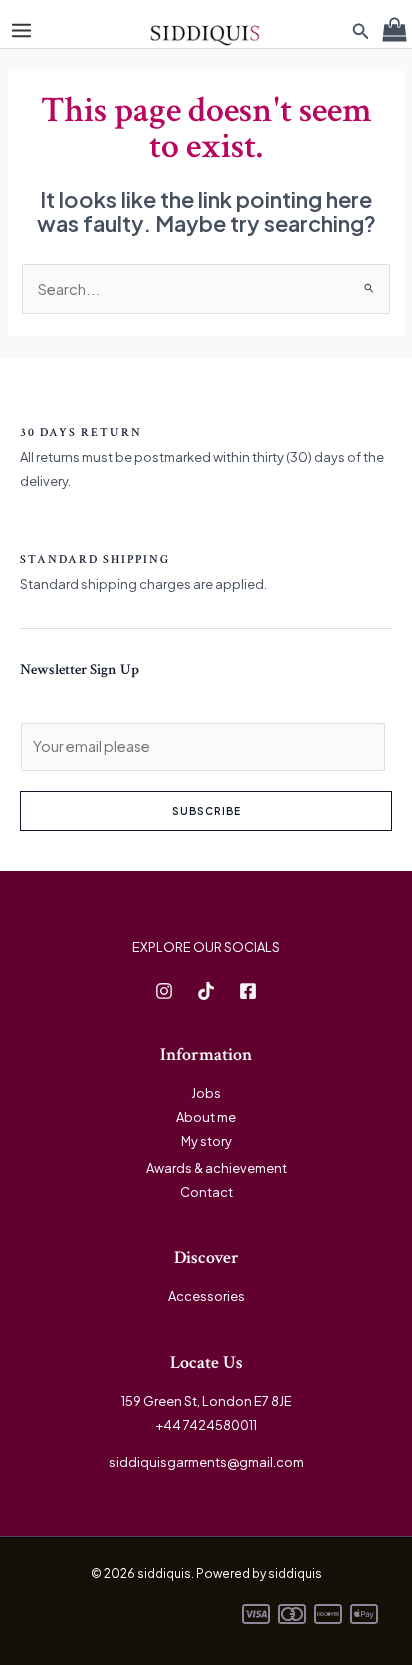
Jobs (206, 1093)
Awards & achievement (216, 1168)
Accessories (206, 1296)
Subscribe (206, 811)
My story (206, 1141)
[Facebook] (248, 991)
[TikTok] (206, 991)
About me (206, 1117)
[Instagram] (164, 991)
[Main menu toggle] (21, 30)
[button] (361, 31)
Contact (206, 1192)
